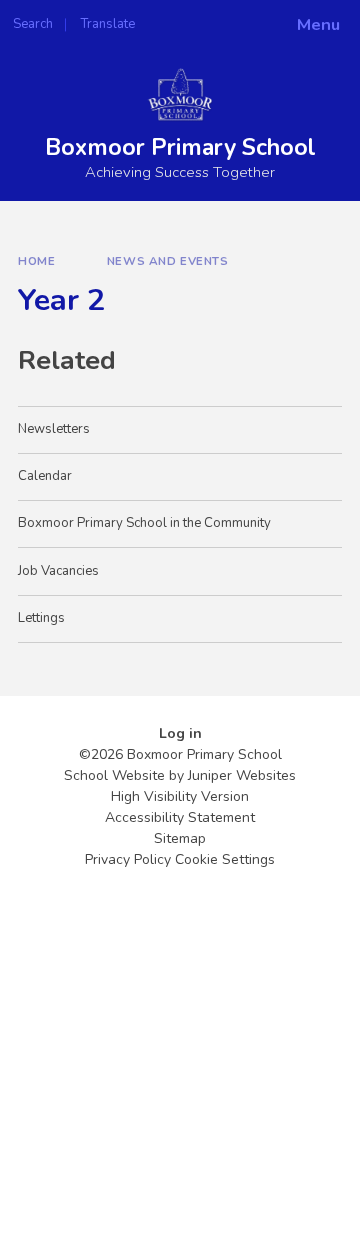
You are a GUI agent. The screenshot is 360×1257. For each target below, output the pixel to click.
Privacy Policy (128, 859)
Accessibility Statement (180, 817)
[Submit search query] (244, 18)
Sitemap (180, 838)
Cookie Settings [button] (225, 859)
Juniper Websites (242, 775)
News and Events (168, 261)
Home (36, 261)
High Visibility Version (180, 796)
